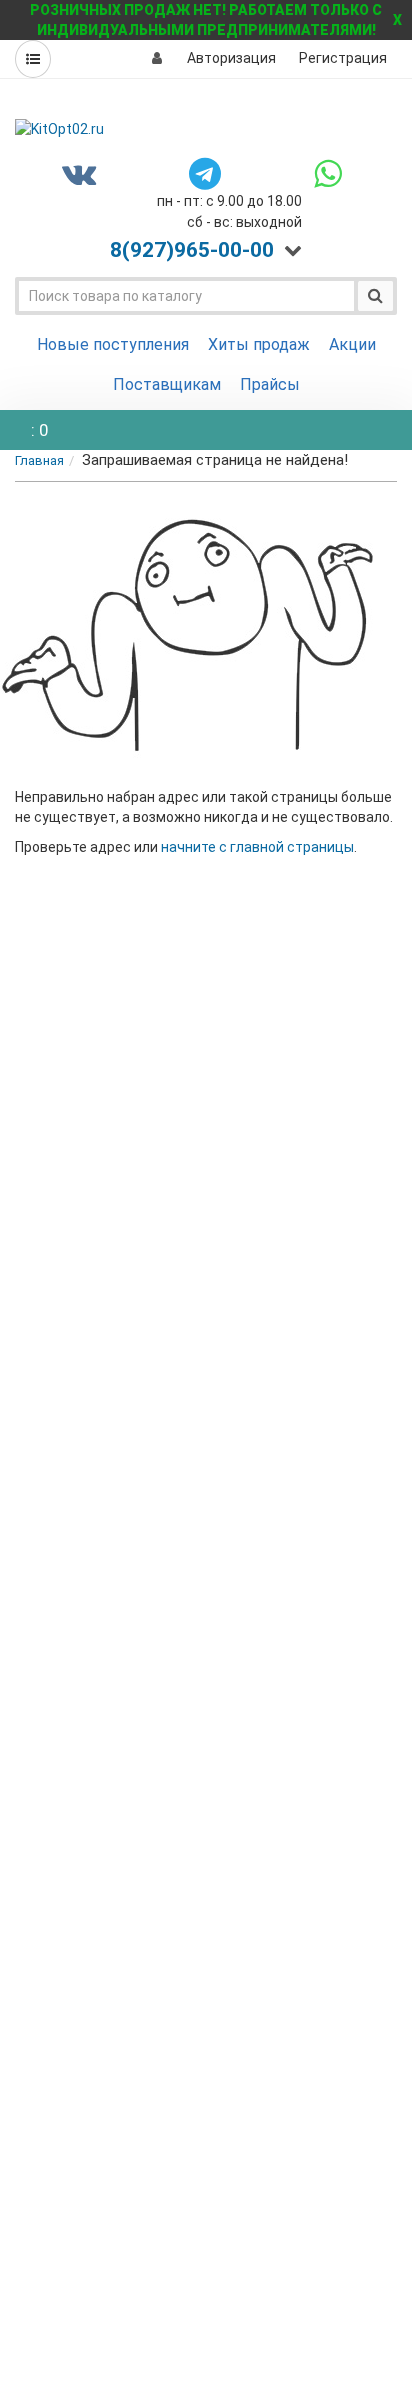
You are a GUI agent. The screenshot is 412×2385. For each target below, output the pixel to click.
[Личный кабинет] (157, 58)
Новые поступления (113, 344)
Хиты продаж (259, 344)
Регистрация (343, 58)
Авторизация (231, 58)
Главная (39, 460)
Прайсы (270, 384)
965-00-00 (192, 250)
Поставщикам (167, 384)
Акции (352, 344)
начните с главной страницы (257, 847)
